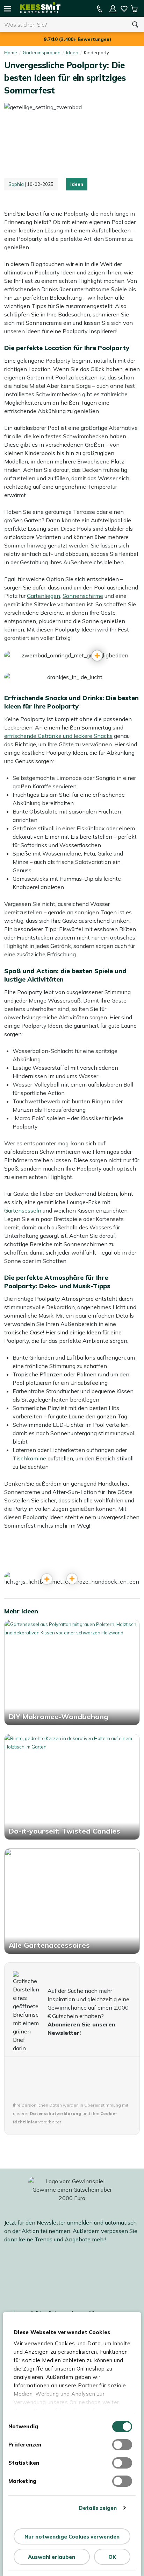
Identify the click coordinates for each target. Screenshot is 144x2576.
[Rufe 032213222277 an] (100, 9)
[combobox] (63, 25)
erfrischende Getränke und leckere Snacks (58, 736)
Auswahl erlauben (52, 2557)
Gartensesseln (23, 1210)
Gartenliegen (44, 596)
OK (112, 2557)
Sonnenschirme (83, 596)
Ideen (77, 184)
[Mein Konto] (113, 9)
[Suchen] (135, 25)
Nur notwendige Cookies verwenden (72, 2537)
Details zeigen (98, 2508)
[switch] (122, 2445)
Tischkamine (29, 1458)
